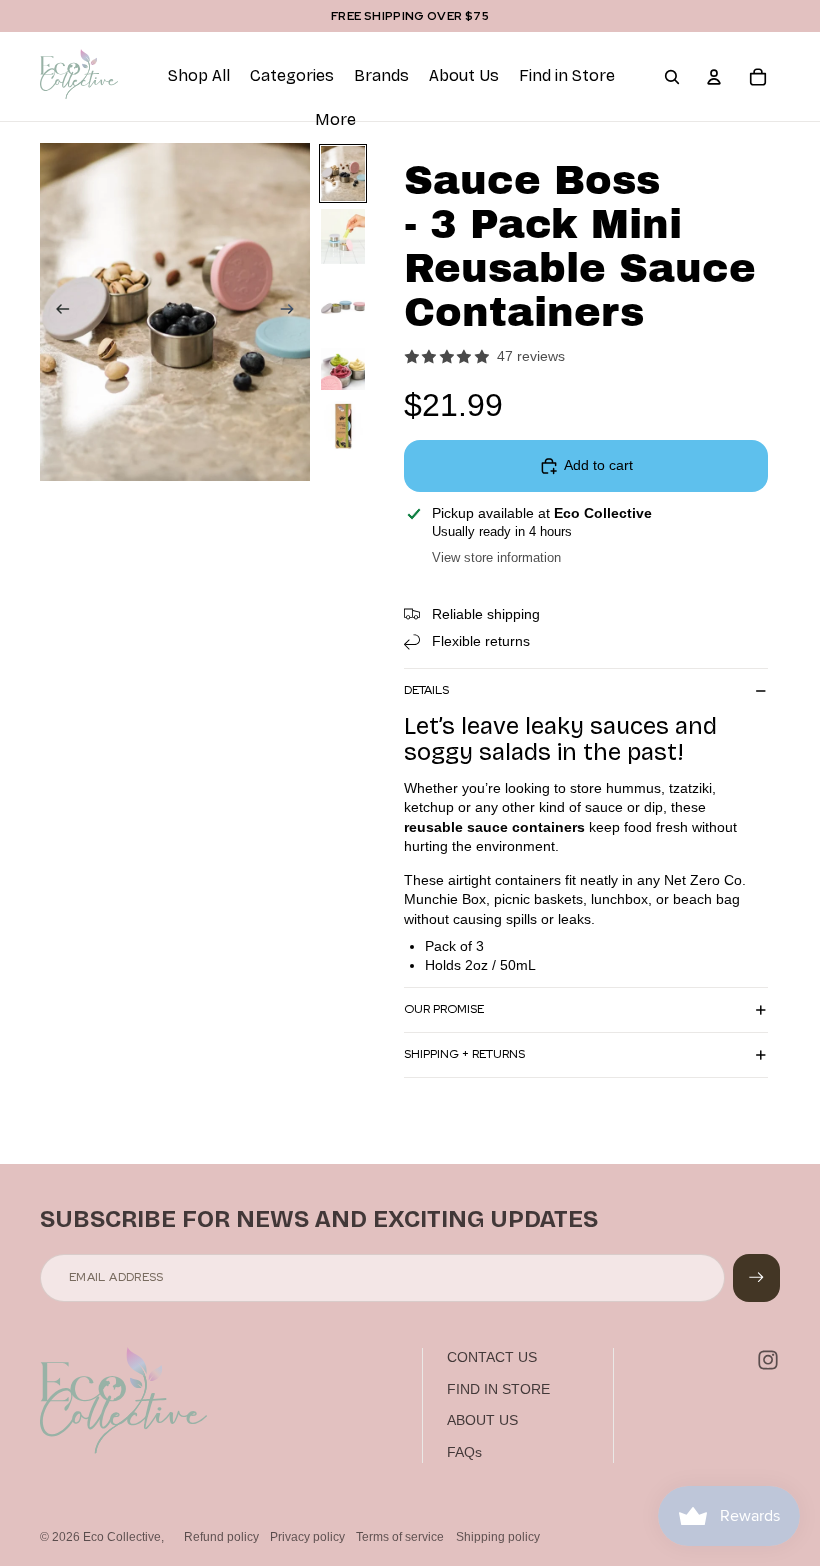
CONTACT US (492, 1357)
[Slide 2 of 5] (343, 236)
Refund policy (221, 1537)
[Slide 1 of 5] (343, 173)
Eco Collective (122, 1537)
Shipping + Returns (464, 1054)
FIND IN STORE (498, 1389)
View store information (496, 557)
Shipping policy (498, 1537)
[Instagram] (768, 1360)
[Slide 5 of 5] (343, 425)
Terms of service (400, 1537)
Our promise (444, 1009)
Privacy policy (307, 1537)
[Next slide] (293, 312)
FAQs (464, 1452)
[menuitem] (335, 121)
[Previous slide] (56, 312)
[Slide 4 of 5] (343, 362)
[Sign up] (756, 1277)
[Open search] (672, 77)
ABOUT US (482, 1420)
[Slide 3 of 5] (343, 299)
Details (426, 690)
